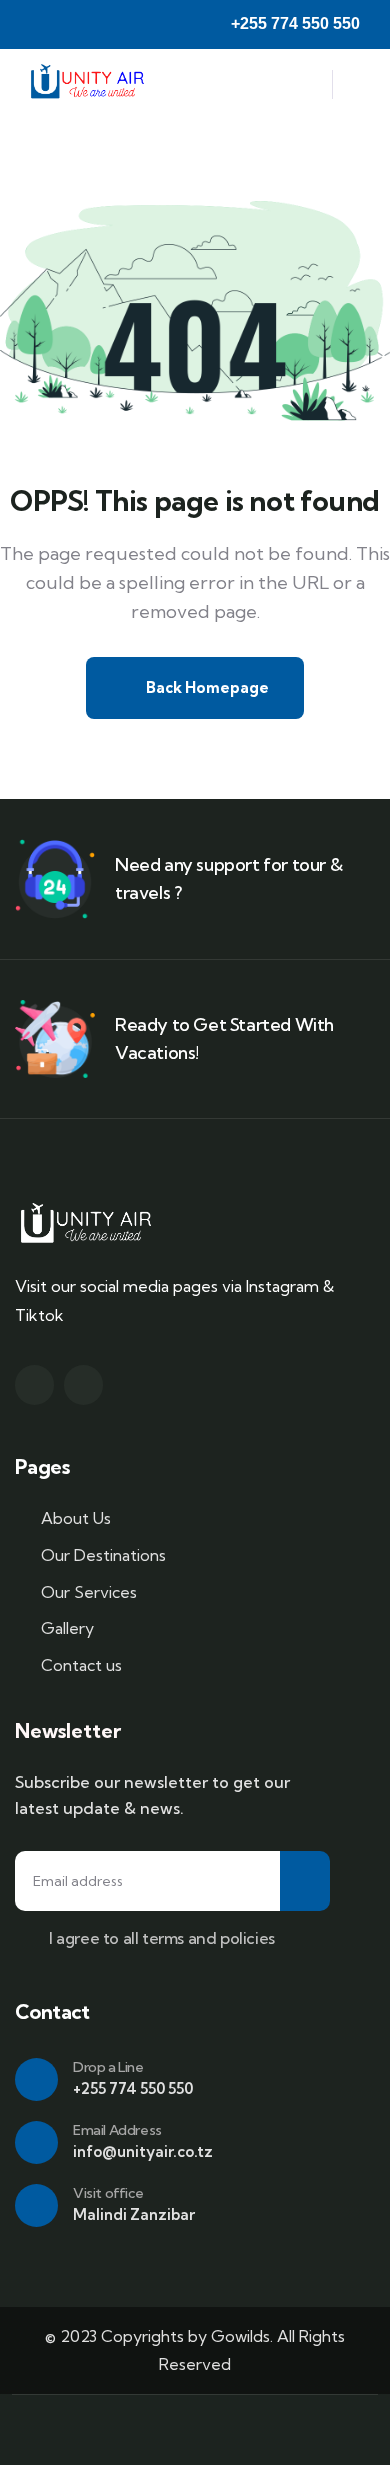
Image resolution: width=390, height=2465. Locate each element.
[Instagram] (34, 1384)
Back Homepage (206, 687)
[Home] (88, 85)
